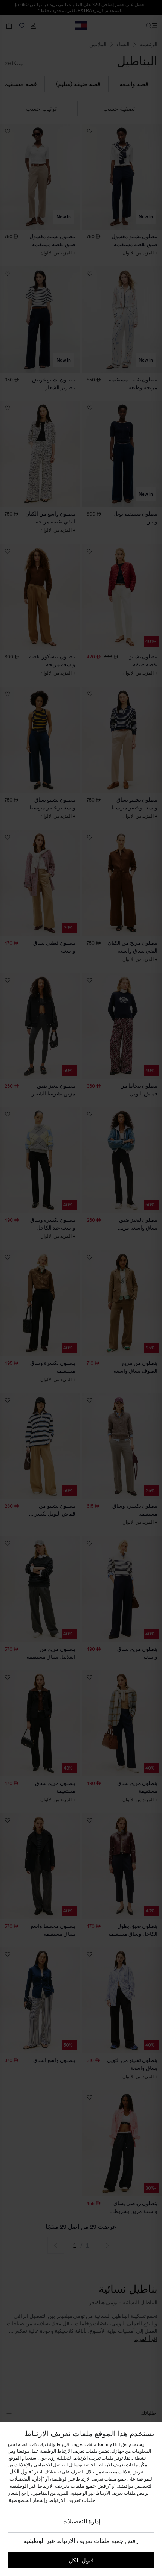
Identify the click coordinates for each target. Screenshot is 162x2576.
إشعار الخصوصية (27, 2500)
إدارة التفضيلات (81, 2521)
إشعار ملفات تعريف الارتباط (52, 2497)
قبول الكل (81, 2560)
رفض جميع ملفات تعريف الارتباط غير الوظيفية (81, 2541)
